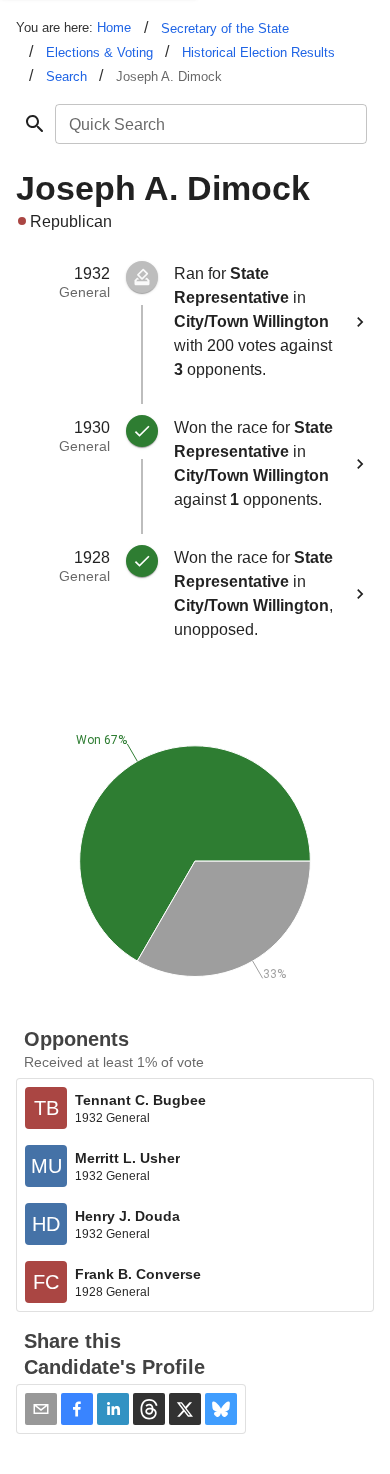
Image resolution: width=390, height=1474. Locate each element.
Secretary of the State (225, 28)
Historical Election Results (258, 52)
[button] (77, 1409)
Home (114, 27)
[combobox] (209, 124)
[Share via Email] (41, 1409)
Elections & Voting (99, 52)
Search (66, 76)
